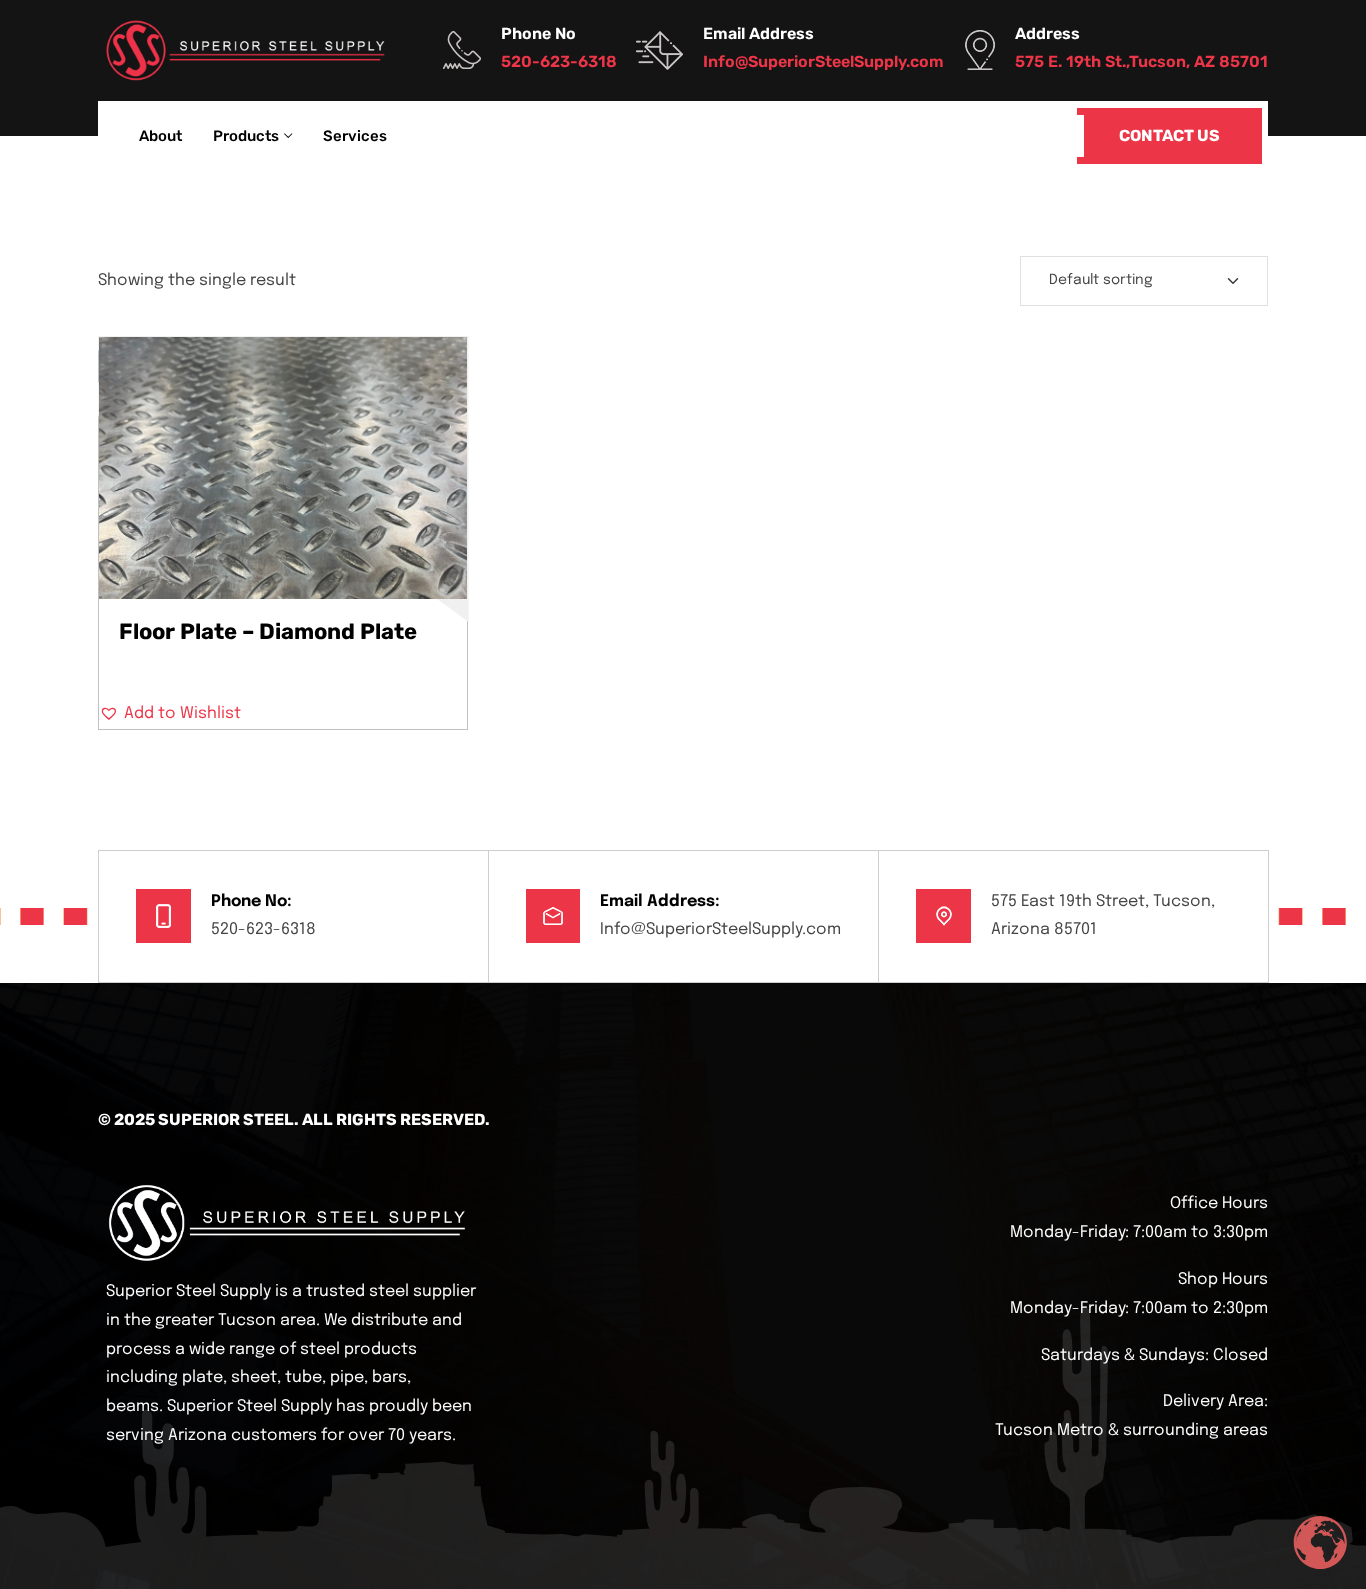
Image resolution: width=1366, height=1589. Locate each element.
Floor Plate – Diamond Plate (268, 631)
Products (246, 136)
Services (355, 136)
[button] (170, 714)
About (160, 136)
